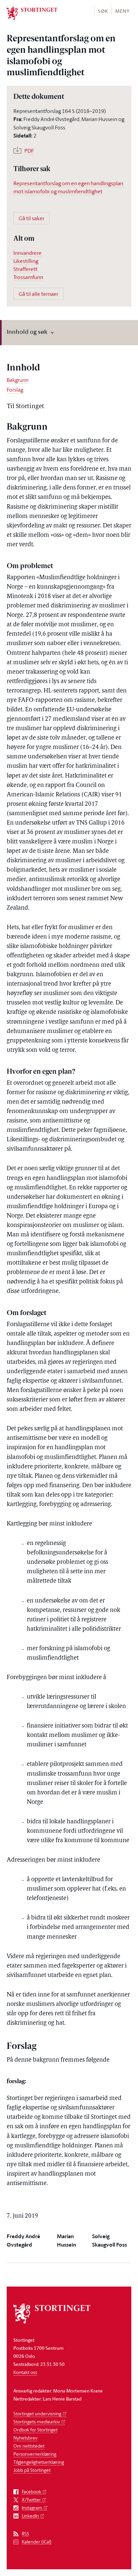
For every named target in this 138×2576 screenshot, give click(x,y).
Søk (103, 11)
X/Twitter (31, 2500)
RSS (25, 2534)
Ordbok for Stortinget (36, 2430)
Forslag (15, 390)
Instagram (32, 2508)
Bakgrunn (18, 380)
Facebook (31, 2492)
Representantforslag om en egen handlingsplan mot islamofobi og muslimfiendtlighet (68, 187)
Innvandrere (27, 253)
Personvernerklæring (35, 2454)
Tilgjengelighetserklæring (39, 2462)
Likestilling (26, 261)
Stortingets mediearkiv (37, 2422)
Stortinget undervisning (37, 2413)
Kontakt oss (25, 2372)
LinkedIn (30, 2516)
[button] (103, 11)
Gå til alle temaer (39, 294)
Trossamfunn (28, 277)
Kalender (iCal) (37, 2542)
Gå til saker (31, 218)
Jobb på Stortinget (32, 2470)
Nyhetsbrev (25, 2438)
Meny (122, 11)
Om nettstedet (29, 2446)
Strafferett (25, 269)
